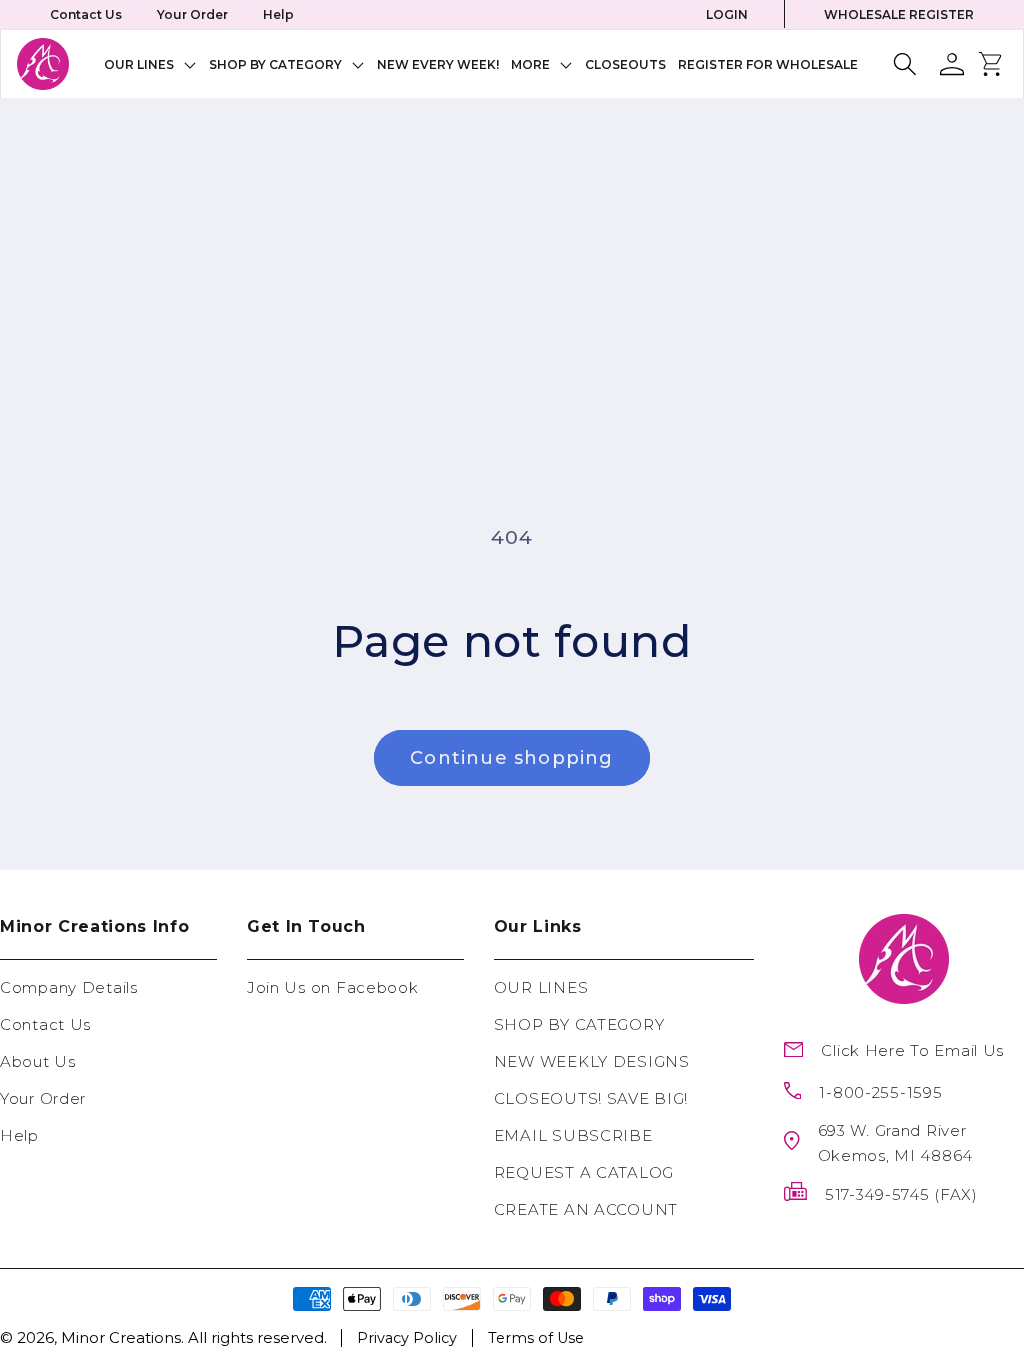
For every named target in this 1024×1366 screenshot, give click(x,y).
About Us (38, 1061)
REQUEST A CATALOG (584, 1172)
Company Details (69, 987)
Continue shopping (511, 758)
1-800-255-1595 (880, 1092)
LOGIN (727, 14)
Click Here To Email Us (912, 1050)
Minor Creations (121, 1337)
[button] (150, 64)
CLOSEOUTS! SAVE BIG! (591, 1098)
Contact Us (86, 14)
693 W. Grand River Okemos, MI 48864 (896, 1143)
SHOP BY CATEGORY (579, 1024)
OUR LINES (541, 987)
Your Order (192, 14)
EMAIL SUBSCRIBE (573, 1135)
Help (278, 14)
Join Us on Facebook (333, 987)
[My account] (952, 64)
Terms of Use (536, 1338)
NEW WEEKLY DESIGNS (592, 1061)
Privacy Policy (407, 1338)
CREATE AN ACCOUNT (586, 1209)
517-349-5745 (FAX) (901, 1194)
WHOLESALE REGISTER (899, 14)
